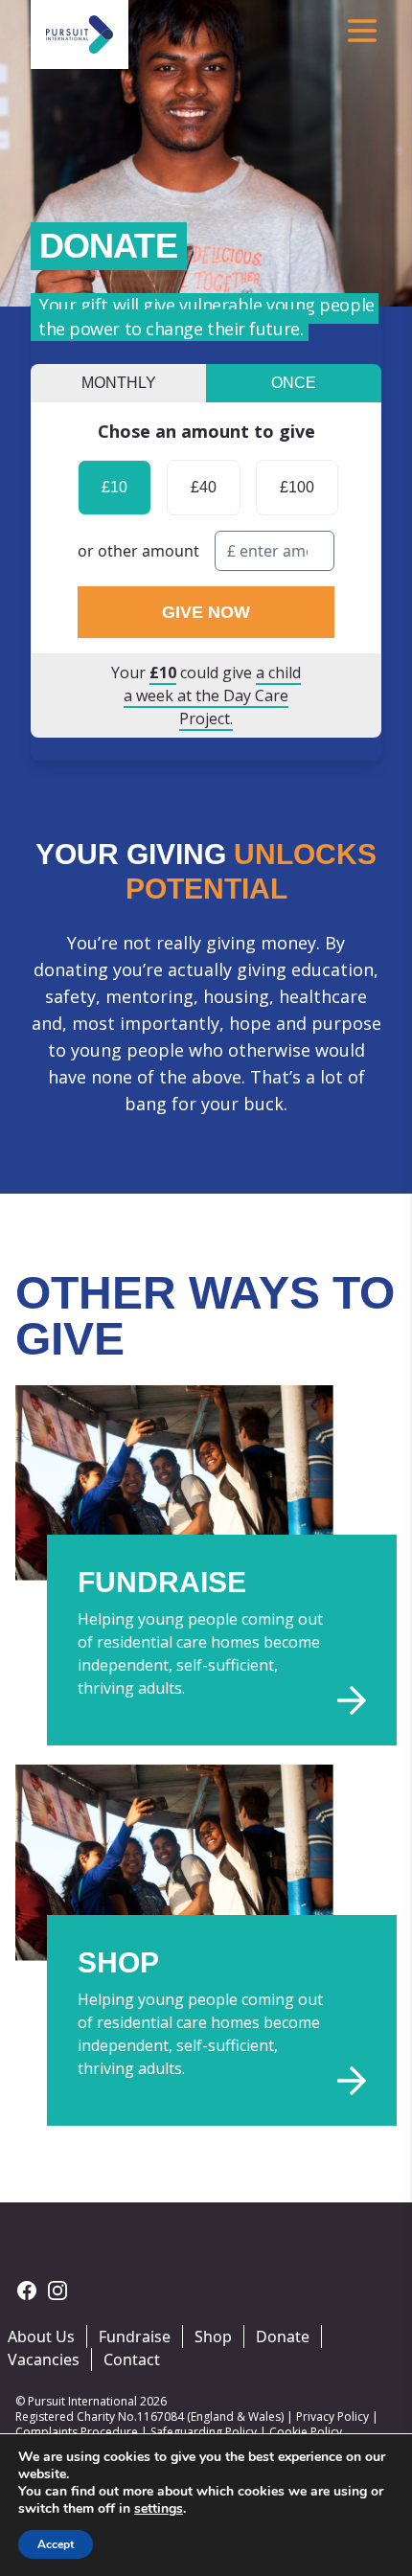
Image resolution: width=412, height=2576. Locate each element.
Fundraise (135, 2337)
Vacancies (44, 2359)
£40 (204, 487)
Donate (283, 2337)
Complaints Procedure (77, 2432)
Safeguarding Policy (204, 2432)
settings (159, 2509)
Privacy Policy (332, 2416)
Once (294, 383)
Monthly (119, 383)
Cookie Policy (306, 2432)
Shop (213, 2337)
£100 (297, 487)
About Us (41, 2337)
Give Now (206, 612)
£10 (114, 487)
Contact (132, 2359)
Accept (56, 2544)
